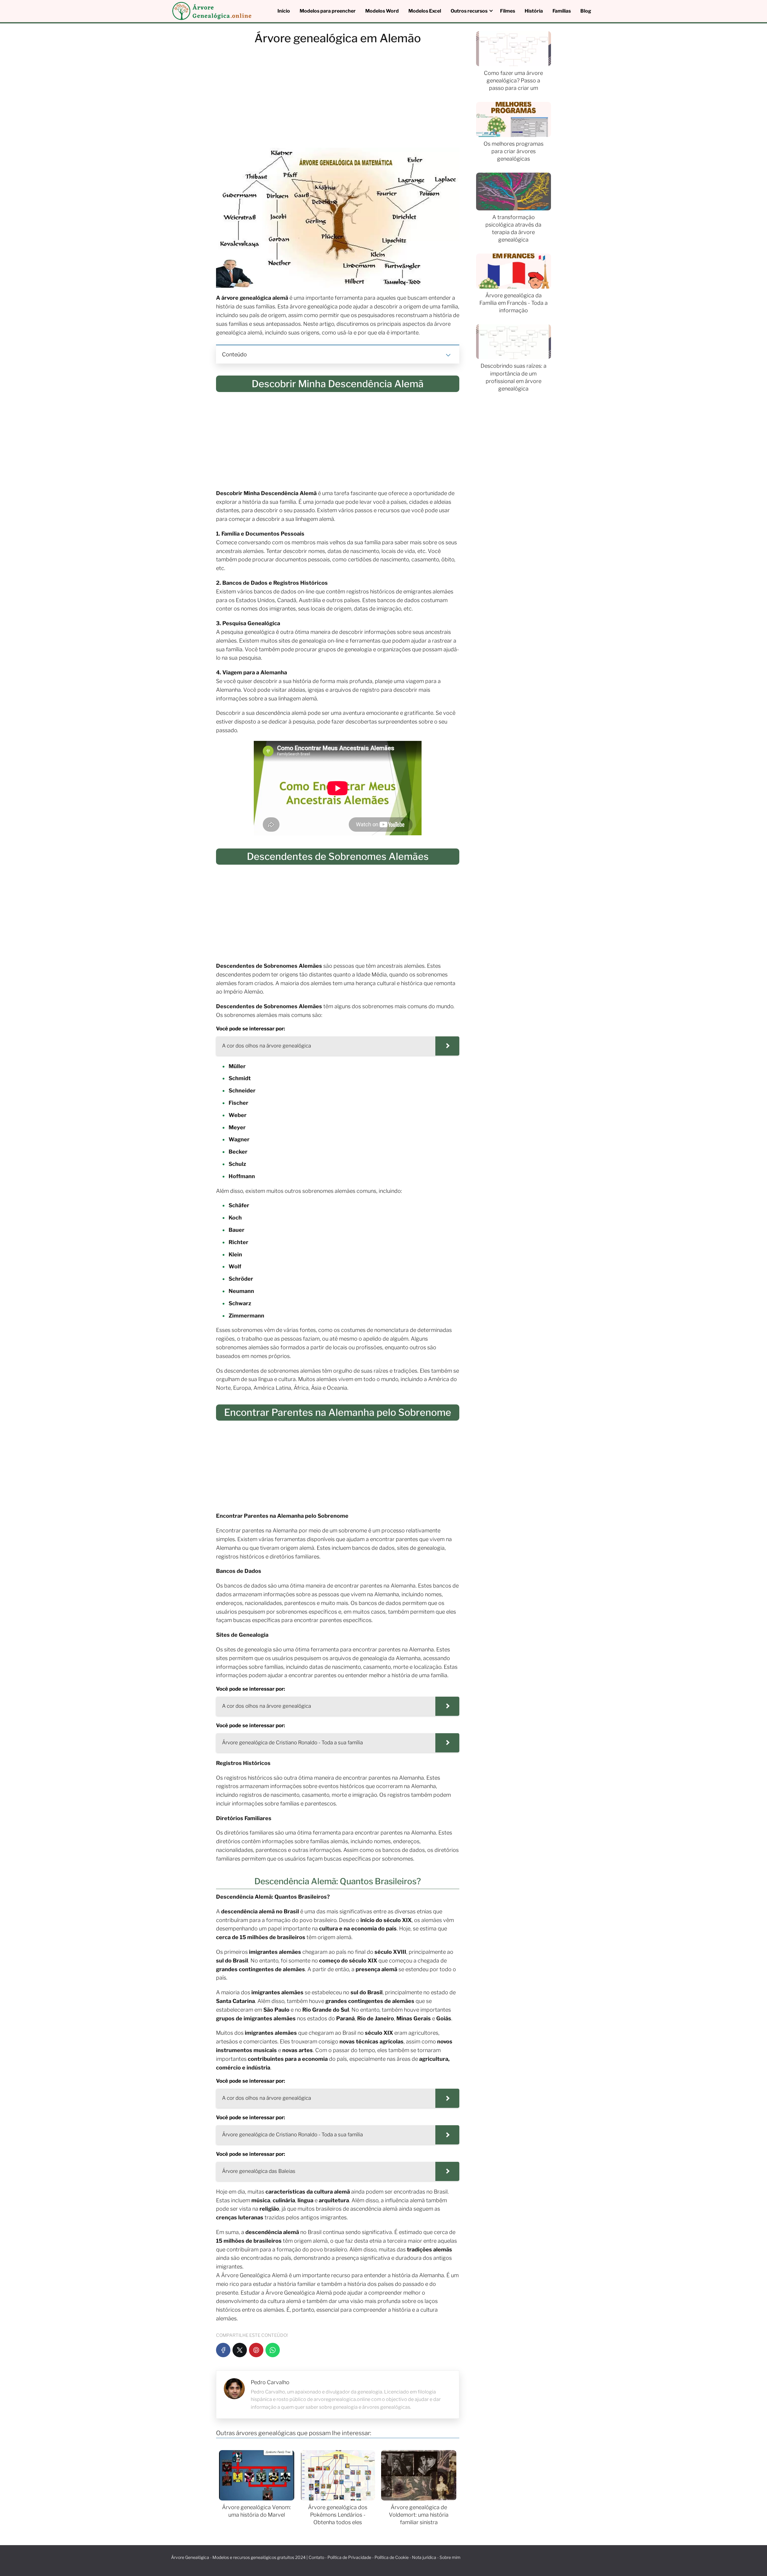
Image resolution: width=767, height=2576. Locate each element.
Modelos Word (382, 11)
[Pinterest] (256, 2350)
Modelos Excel (425, 11)
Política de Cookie (392, 2557)
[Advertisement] (338, 98)
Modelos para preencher (328, 11)
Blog (586, 11)
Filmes (508, 11)
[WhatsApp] (273, 2350)
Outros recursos (469, 11)
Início (284, 11)
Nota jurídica (424, 2557)
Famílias (562, 11)
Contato (316, 2557)
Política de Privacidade (349, 2557)
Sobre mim (450, 2557)
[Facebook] (223, 2350)
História (534, 11)
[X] (240, 2350)
